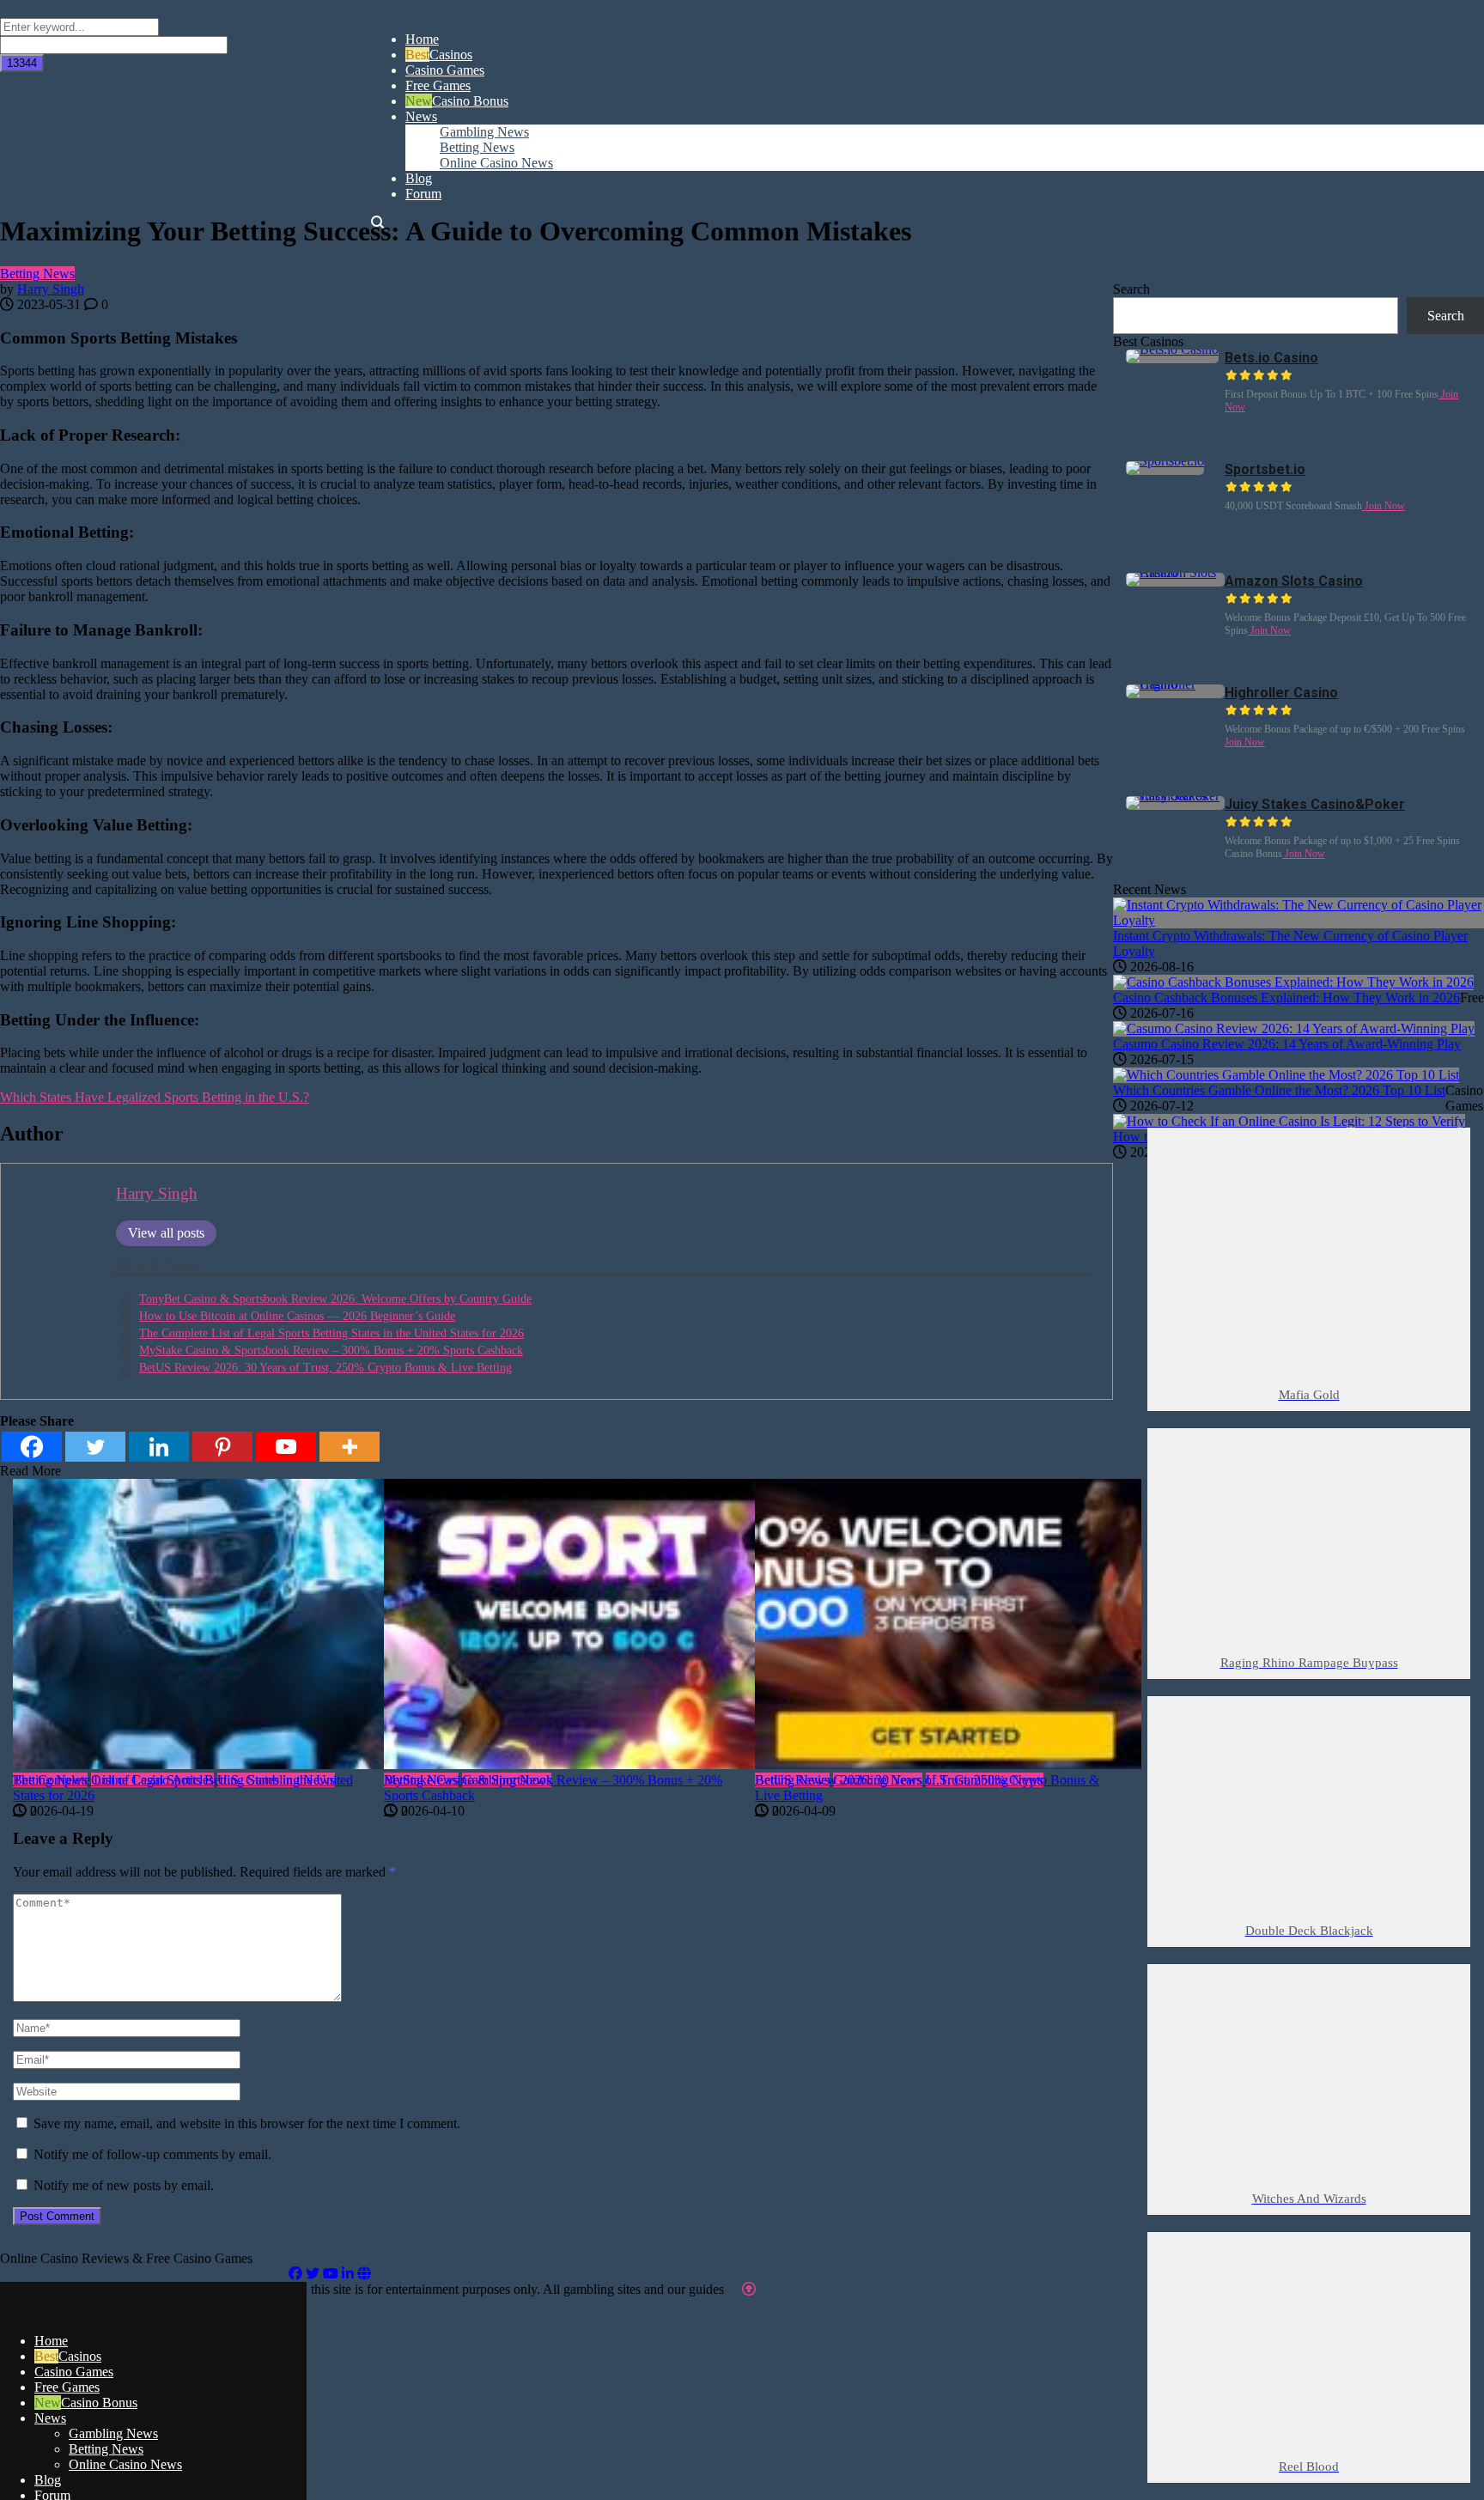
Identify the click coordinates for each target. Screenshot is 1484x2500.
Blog (48, 2480)
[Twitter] (313, 2274)
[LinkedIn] (348, 2274)
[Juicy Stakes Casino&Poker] (1175, 796)
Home (51, 2341)
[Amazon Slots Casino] (1175, 572)
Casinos (80, 2356)
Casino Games (74, 2372)
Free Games (67, 2387)
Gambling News (113, 2433)
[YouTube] (331, 2274)
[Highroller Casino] (1175, 684)
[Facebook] (295, 2274)
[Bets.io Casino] (1172, 349)
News (50, 2418)
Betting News (37, 274)
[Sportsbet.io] (1165, 461)
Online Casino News (125, 2464)
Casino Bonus (99, 2403)
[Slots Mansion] (153, 2311)
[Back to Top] (749, 2289)
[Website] (364, 2274)
